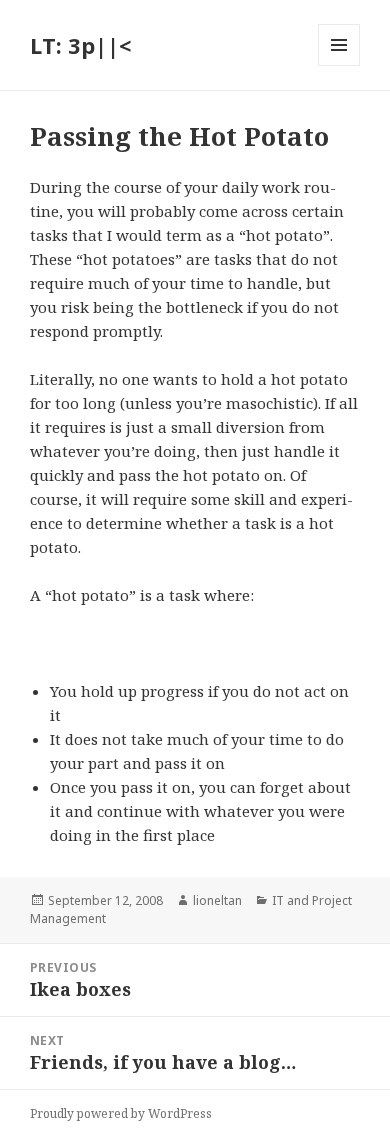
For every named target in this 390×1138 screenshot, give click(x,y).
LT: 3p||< (80, 45)
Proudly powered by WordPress (121, 1113)
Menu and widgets (339, 65)
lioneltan (217, 900)
